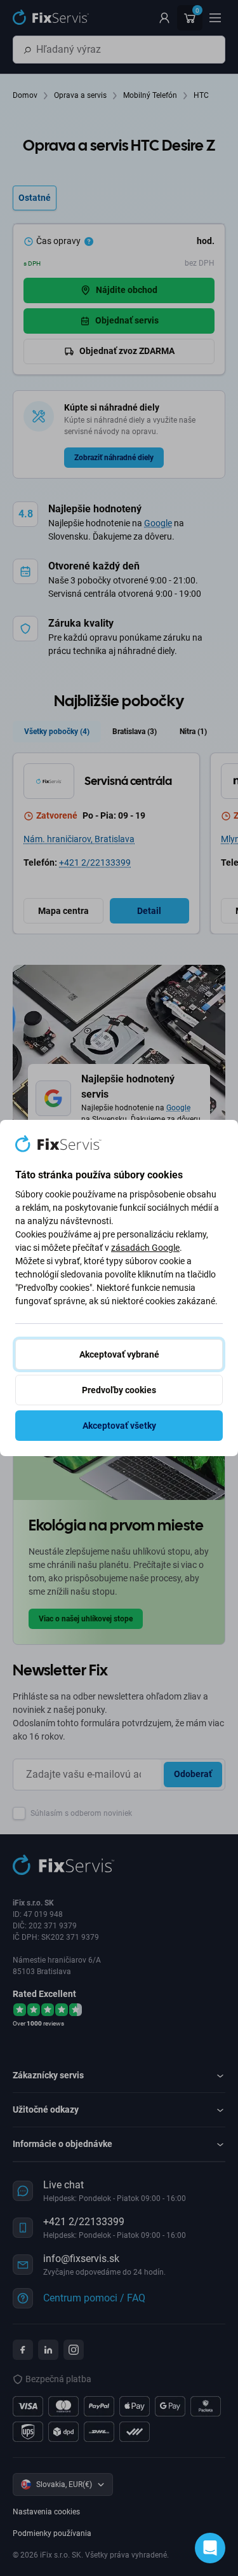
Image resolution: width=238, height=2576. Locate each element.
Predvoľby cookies (119, 1390)
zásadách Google (145, 1248)
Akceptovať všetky (119, 1426)
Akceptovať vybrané (119, 1354)
